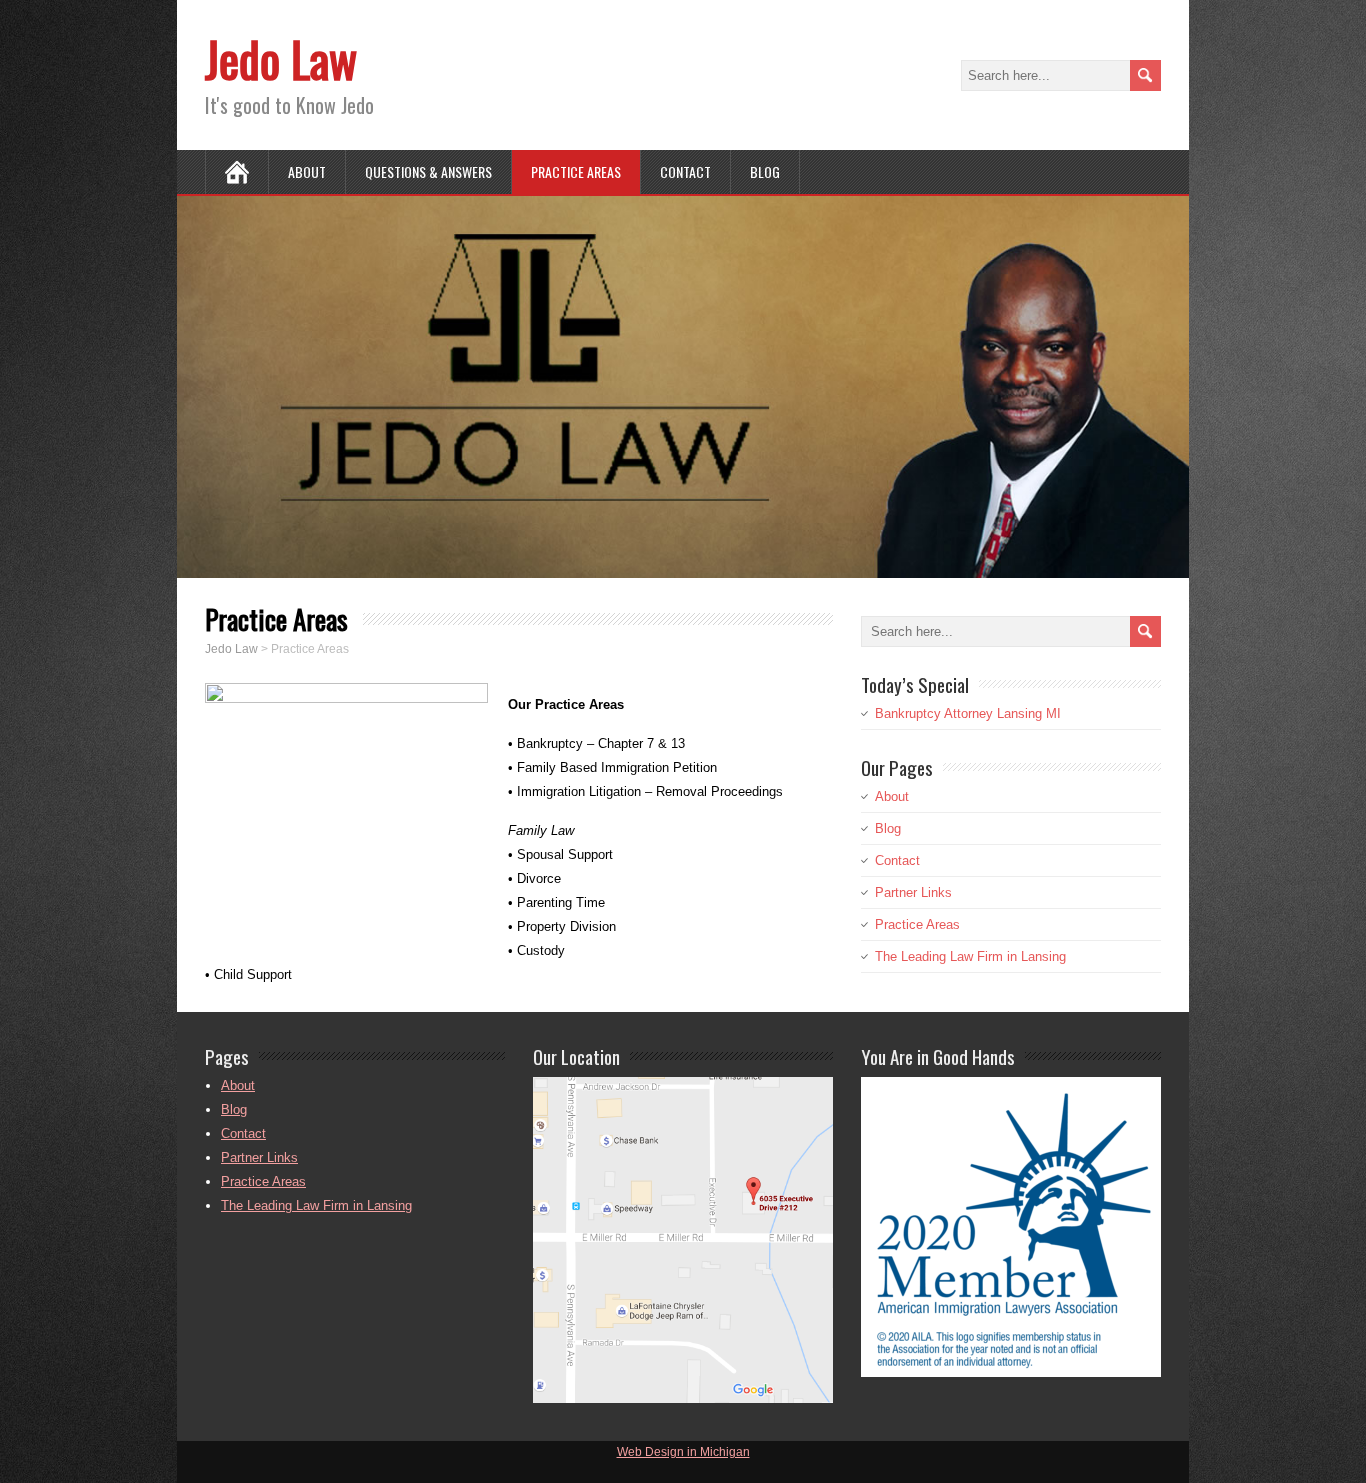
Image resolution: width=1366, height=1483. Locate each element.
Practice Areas (576, 171)
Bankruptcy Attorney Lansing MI (968, 713)
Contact (685, 171)
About (307, 171)
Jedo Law (281, 58)
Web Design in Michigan (683, 1452)
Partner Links (913, 892)
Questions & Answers (428, 171)
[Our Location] (683, 1397)
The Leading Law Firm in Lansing (970, 956)
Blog (765, 171)
